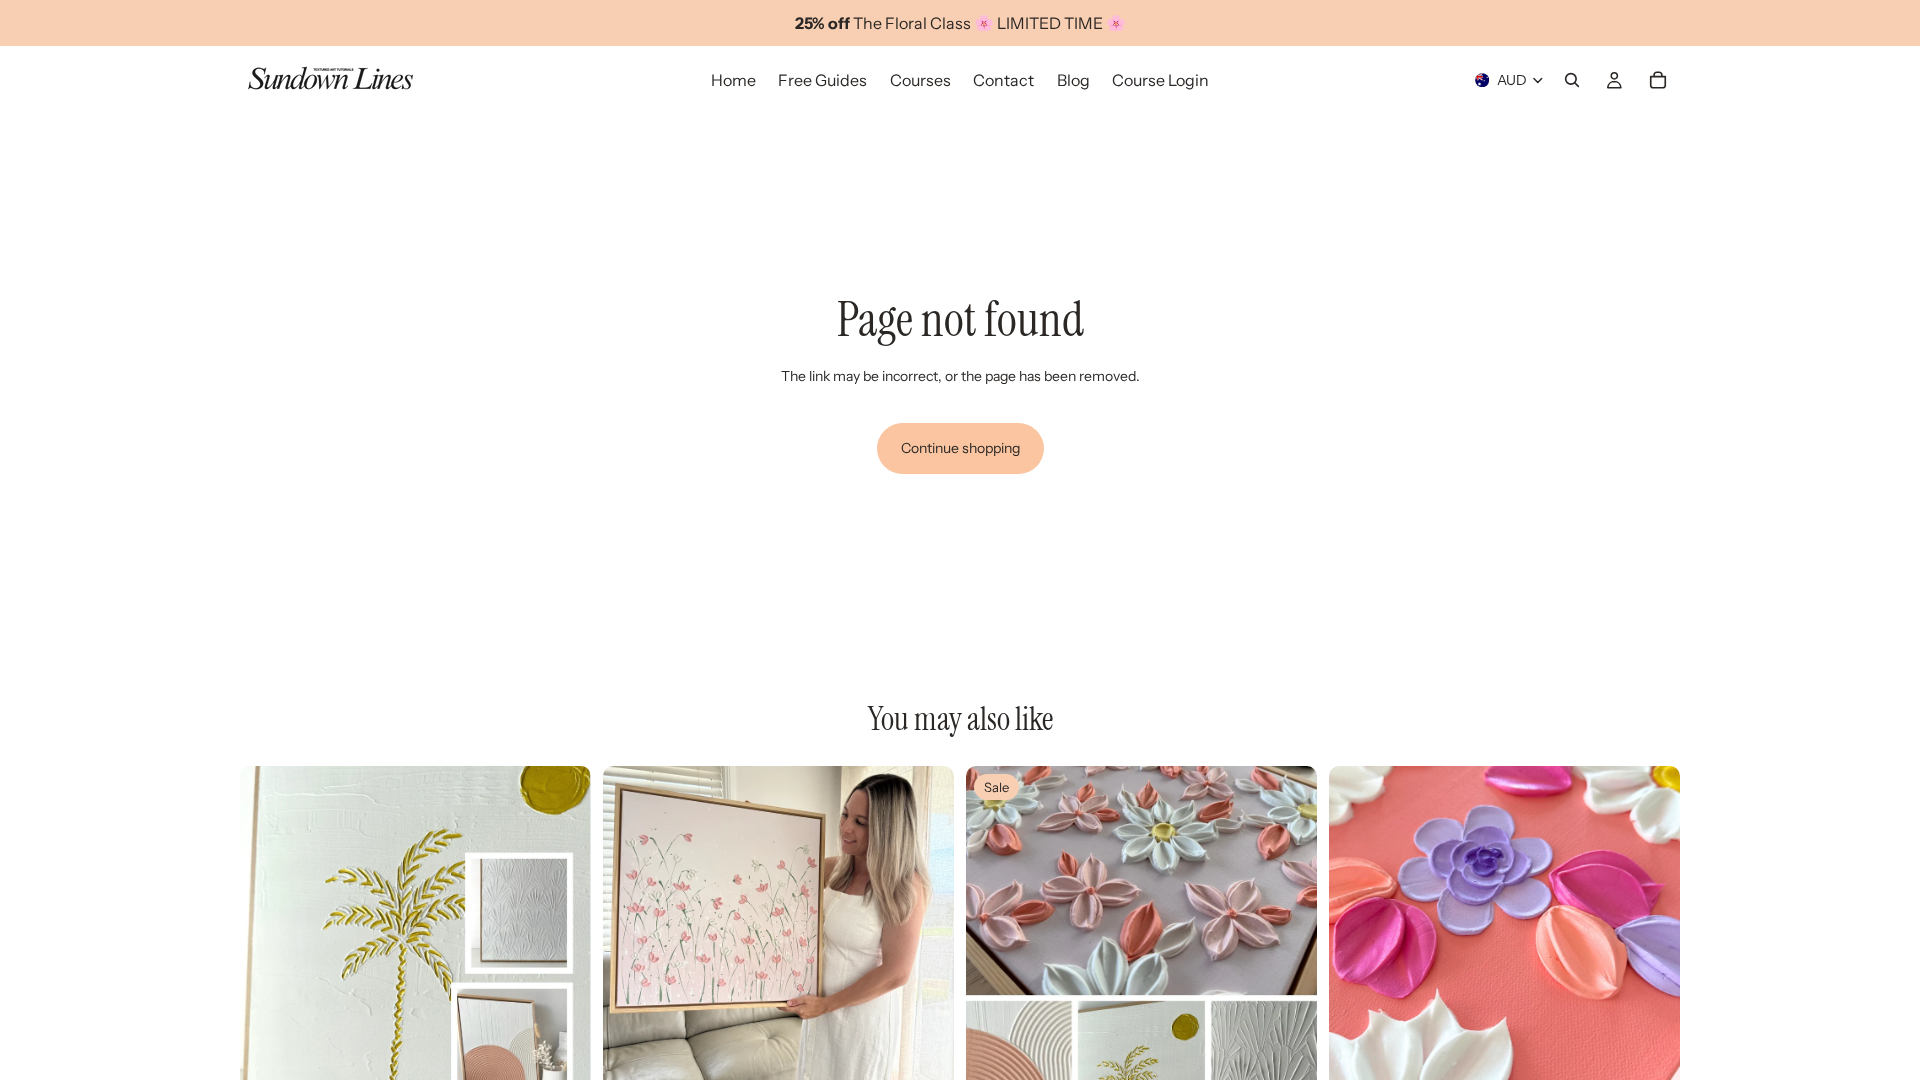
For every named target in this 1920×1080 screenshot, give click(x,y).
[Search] (1572, 80)
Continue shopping (960, 448)
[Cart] (1658, 80)
